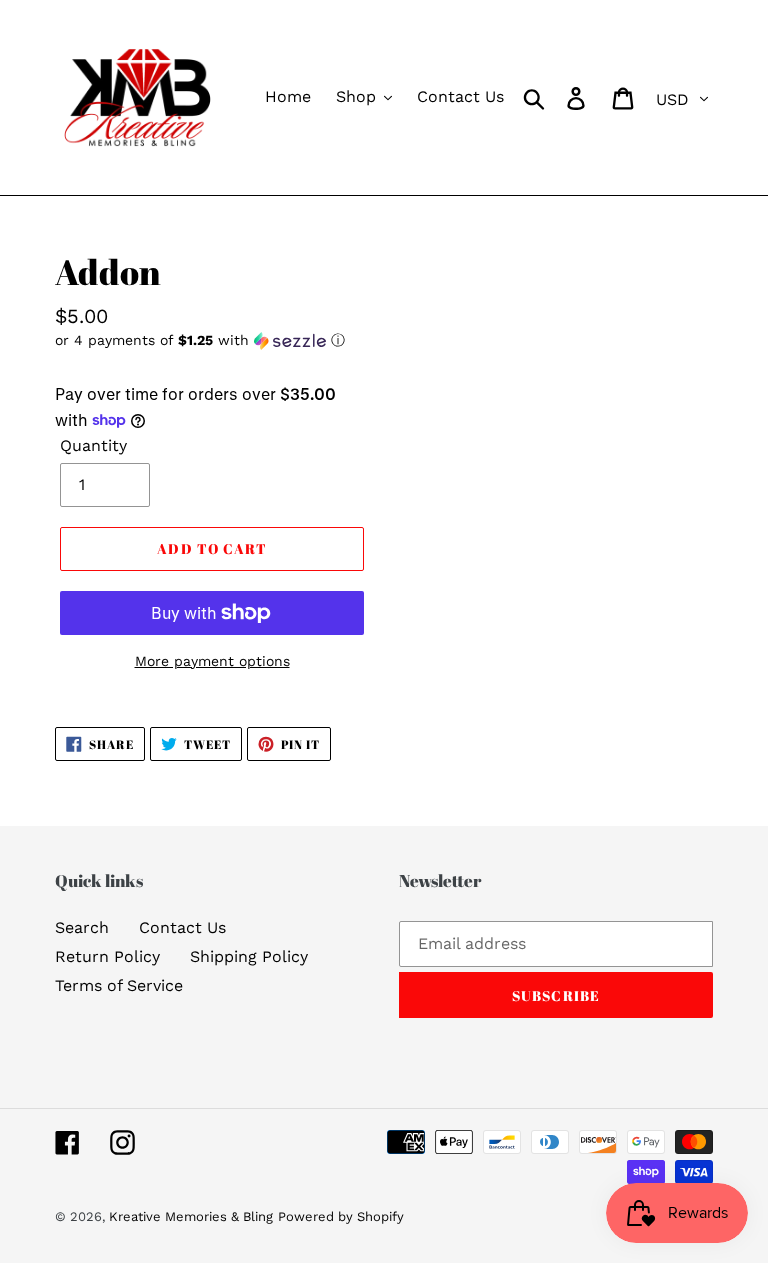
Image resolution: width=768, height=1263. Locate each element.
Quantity (93, 445)
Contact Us (182, 927)
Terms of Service (119, 985)
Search (82, 927)
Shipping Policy (249, 956)
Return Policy (107, 956)
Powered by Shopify (341, 1216)
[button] (212, 340)
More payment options (212, 661)
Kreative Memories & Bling (191, 1216)
